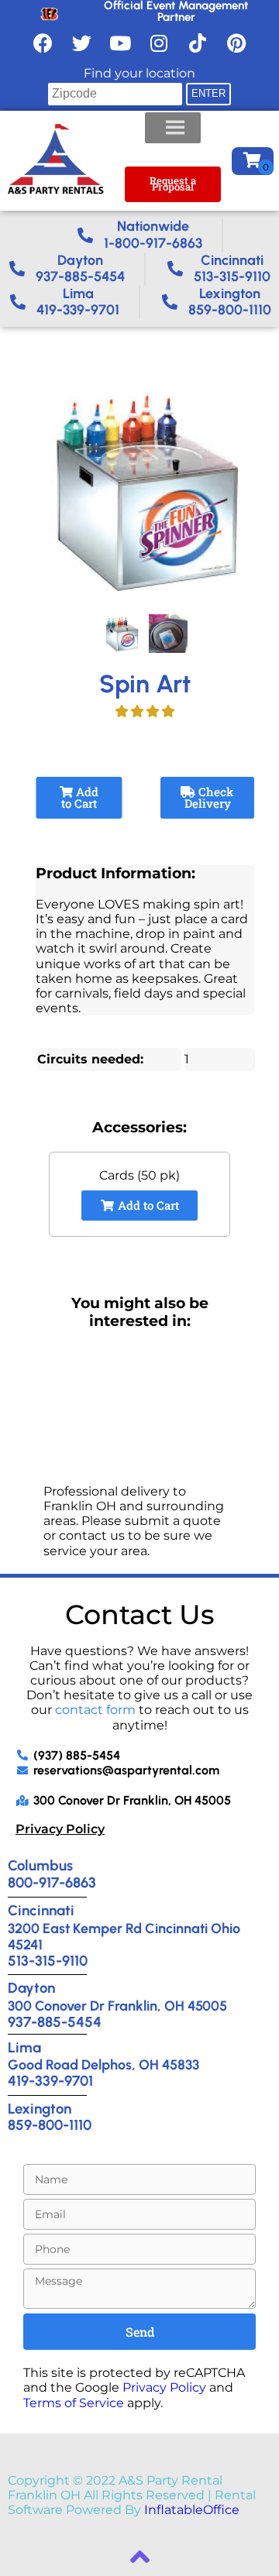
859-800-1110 (50, 2125)
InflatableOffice (192, 2510)
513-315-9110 (48, 1961)
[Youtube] (120, 43)
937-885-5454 (55, 2022)
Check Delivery (209, 797)
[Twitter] (81, 43)
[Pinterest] (236, 43)
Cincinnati (41, 1910)
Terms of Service (74, 2403)
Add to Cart (80, 797)
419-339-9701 (50, 2081)
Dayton (31, 1988)
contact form (95, 1710)
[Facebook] (43, 43)
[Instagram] (159, 43)
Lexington (40, 2109)
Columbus (40, 1865)
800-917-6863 (52, 1882)
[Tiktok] (198, 43)
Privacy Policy (60, 1829)
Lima (24, 2047)
